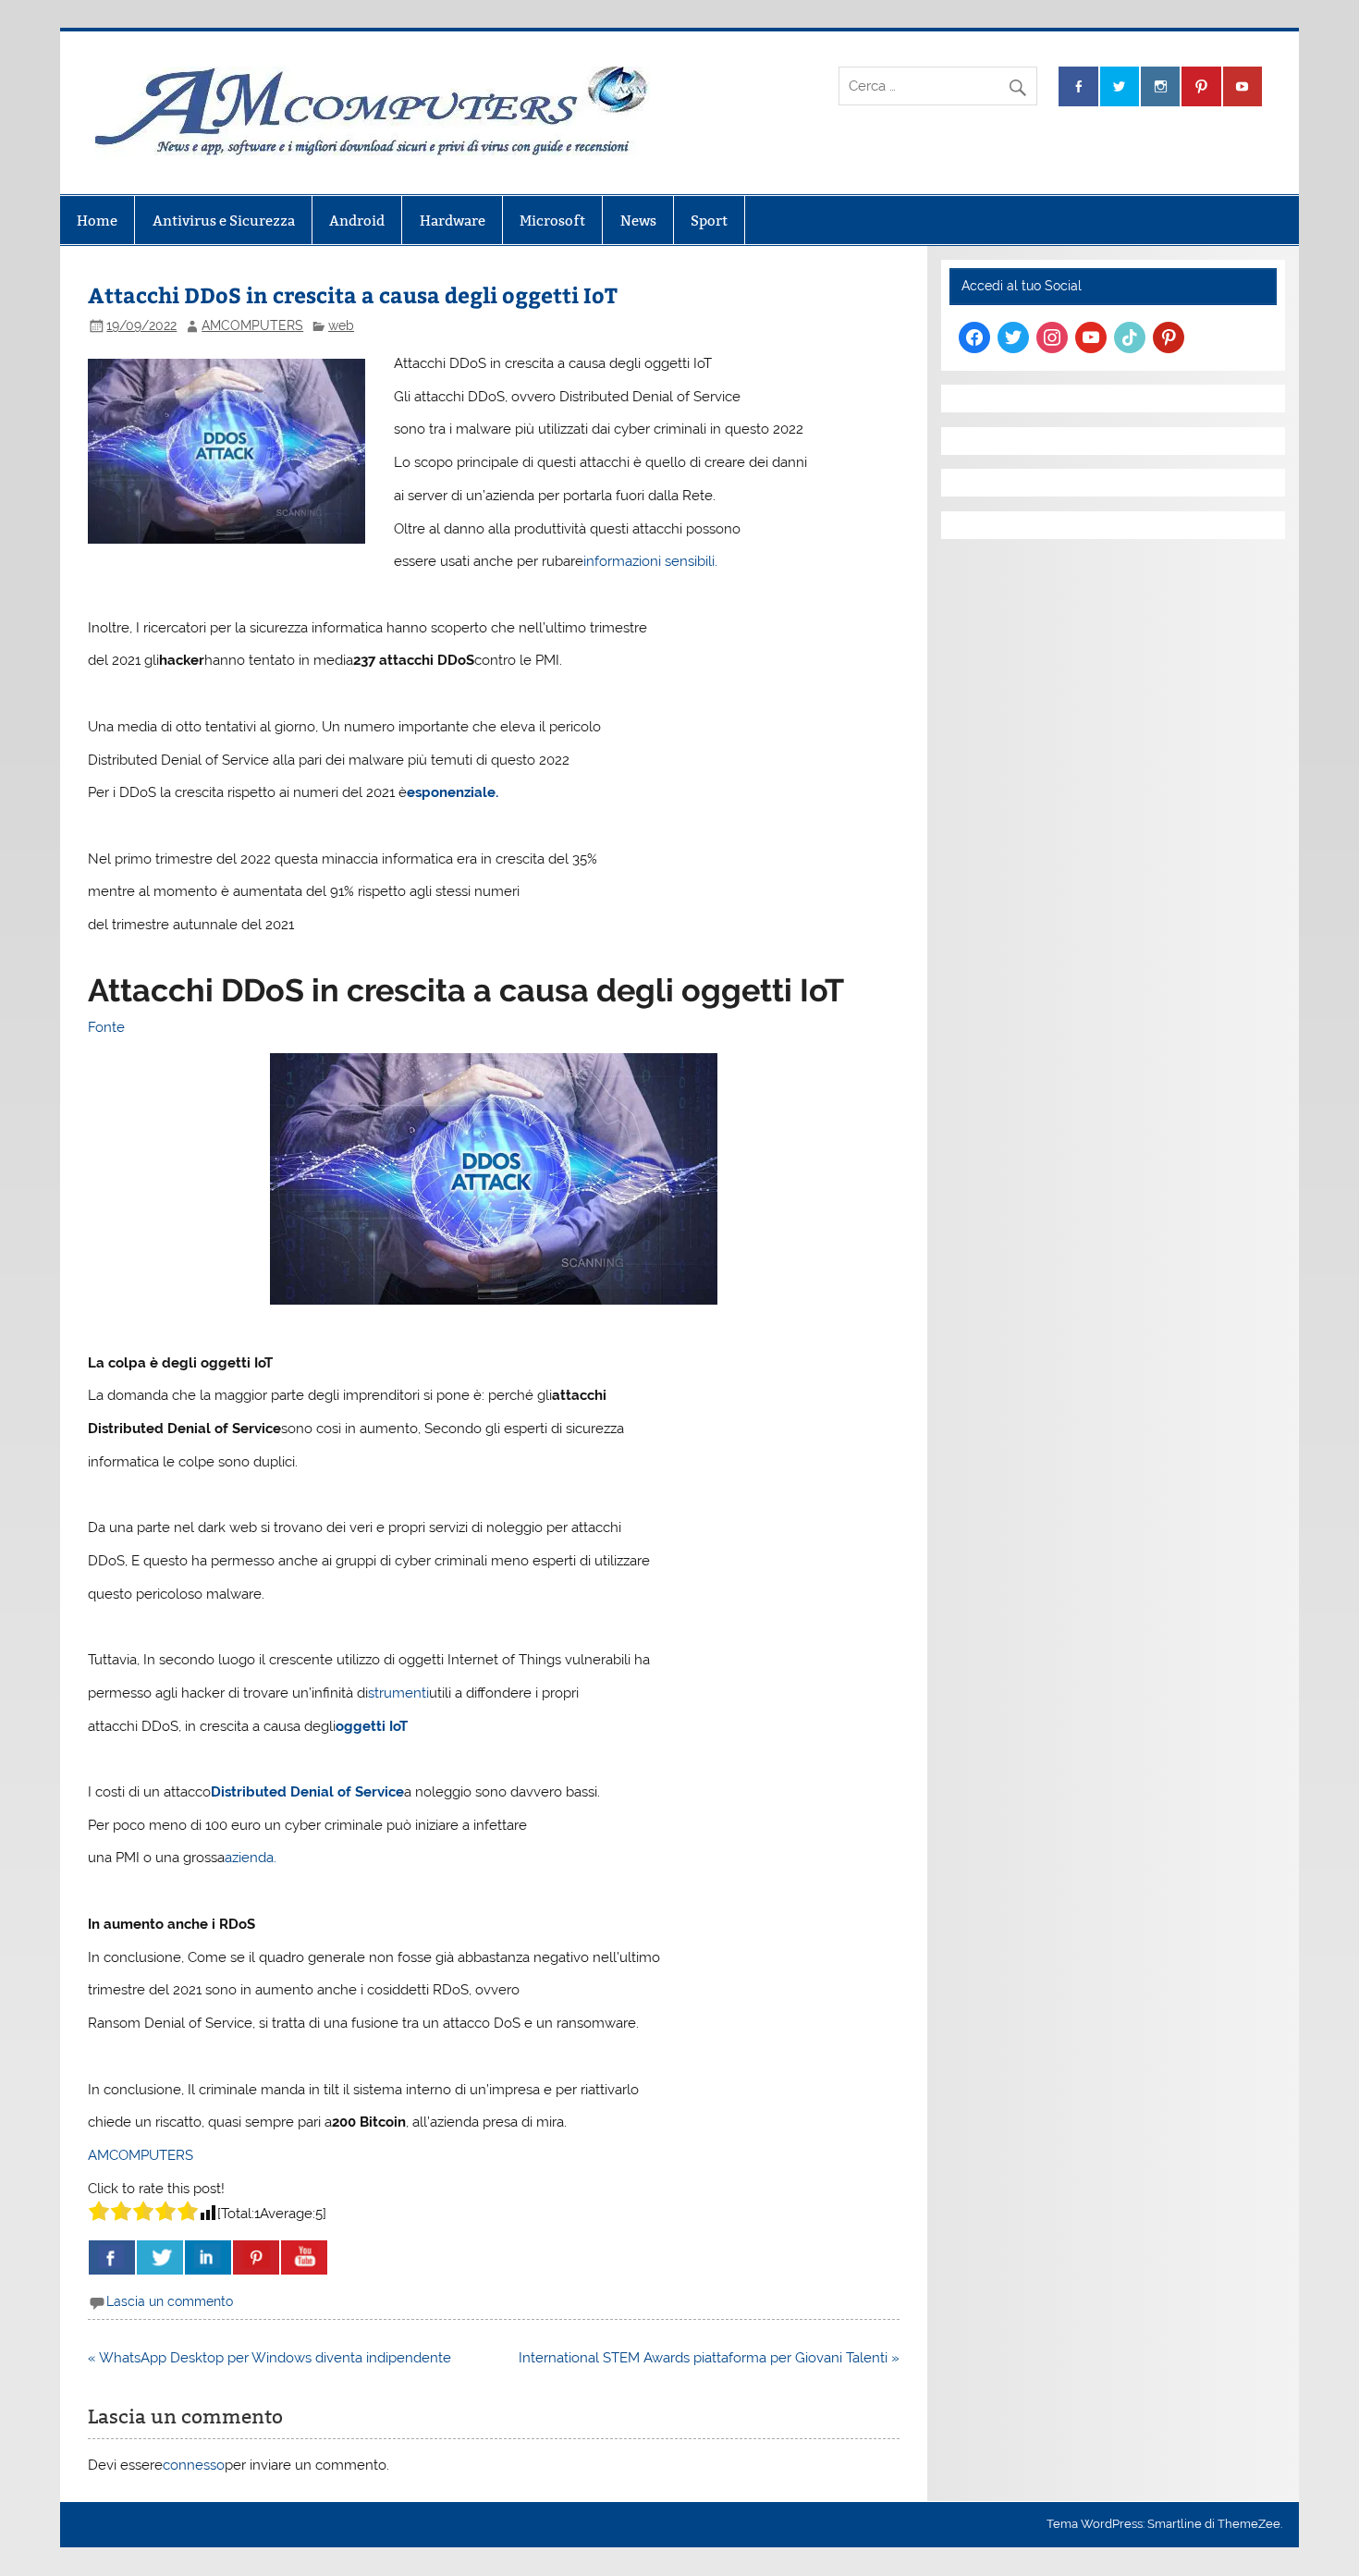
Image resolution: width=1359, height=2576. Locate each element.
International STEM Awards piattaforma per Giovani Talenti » (709, 2358)
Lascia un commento (170, 2301)
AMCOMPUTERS (252, 325)
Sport (709, 221)
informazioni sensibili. (650, 561)
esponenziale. (453, 792)
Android (357, 221)
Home (97, 221)
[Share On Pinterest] (256, 2257)
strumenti (398, 1693)
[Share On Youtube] (304, 2257)
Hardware (453, 221)
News (638, 221)
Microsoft (552, 221)
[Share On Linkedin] (208, 2257)
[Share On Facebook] (112, 2257)
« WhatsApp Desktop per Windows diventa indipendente (269, 2358)
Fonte (106, 1027)
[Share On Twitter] (160, 2257)
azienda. (251, 1858)
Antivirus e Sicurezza (224, 221)
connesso (194, 2465)
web (341, 325)
